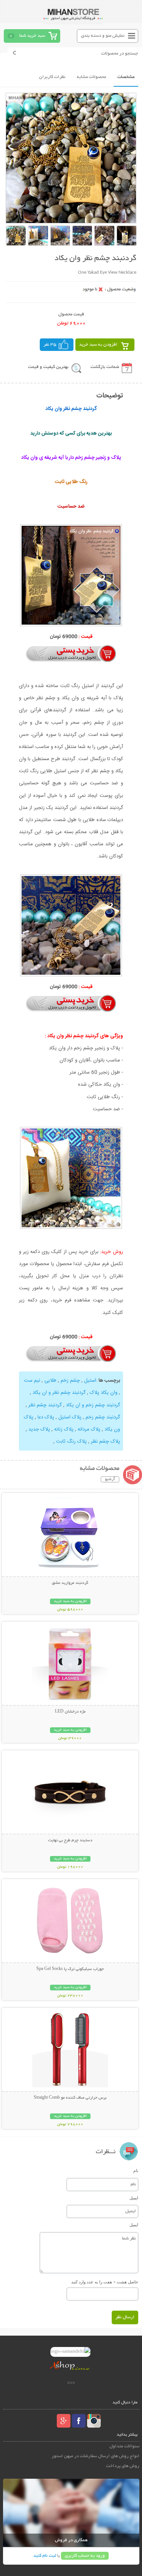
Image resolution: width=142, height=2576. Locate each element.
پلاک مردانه (89, 1429)
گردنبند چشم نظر (45, 1405)
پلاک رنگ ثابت (71, 1442)
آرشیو (110, 1479)
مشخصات (126, 77)
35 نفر (50, 345)
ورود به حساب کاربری (85, 2556)
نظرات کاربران (52, 77)
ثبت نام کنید (45, 2556)
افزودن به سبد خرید (98, 345)
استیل (90, 1381)
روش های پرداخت (123, 2466)
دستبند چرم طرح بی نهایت (70, 1840)
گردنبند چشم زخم (103, 1417)
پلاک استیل (70, 1417)
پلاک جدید (39, 1429)
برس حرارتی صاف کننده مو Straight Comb (70, 2098)
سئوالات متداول (124, 2446)
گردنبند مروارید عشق (70, 1583)
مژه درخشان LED (70, 1712)
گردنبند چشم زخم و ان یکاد (93, 1405)
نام (136, 2171)
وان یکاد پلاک (104, 1393)
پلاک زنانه (64, 1429)
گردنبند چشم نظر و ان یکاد (59, 1393)
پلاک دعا (46, 1417)
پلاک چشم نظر (105, 1442)
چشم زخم (70, 1381)
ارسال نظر (125, 2317)
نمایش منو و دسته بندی (103, 36)
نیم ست (32, 1381)
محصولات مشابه (91, 77)
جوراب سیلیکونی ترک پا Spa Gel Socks (70, 1969)
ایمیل (134, 2198)
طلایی (50, 1381)
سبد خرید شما (32, 36)
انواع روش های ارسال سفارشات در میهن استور (95, 2456)
